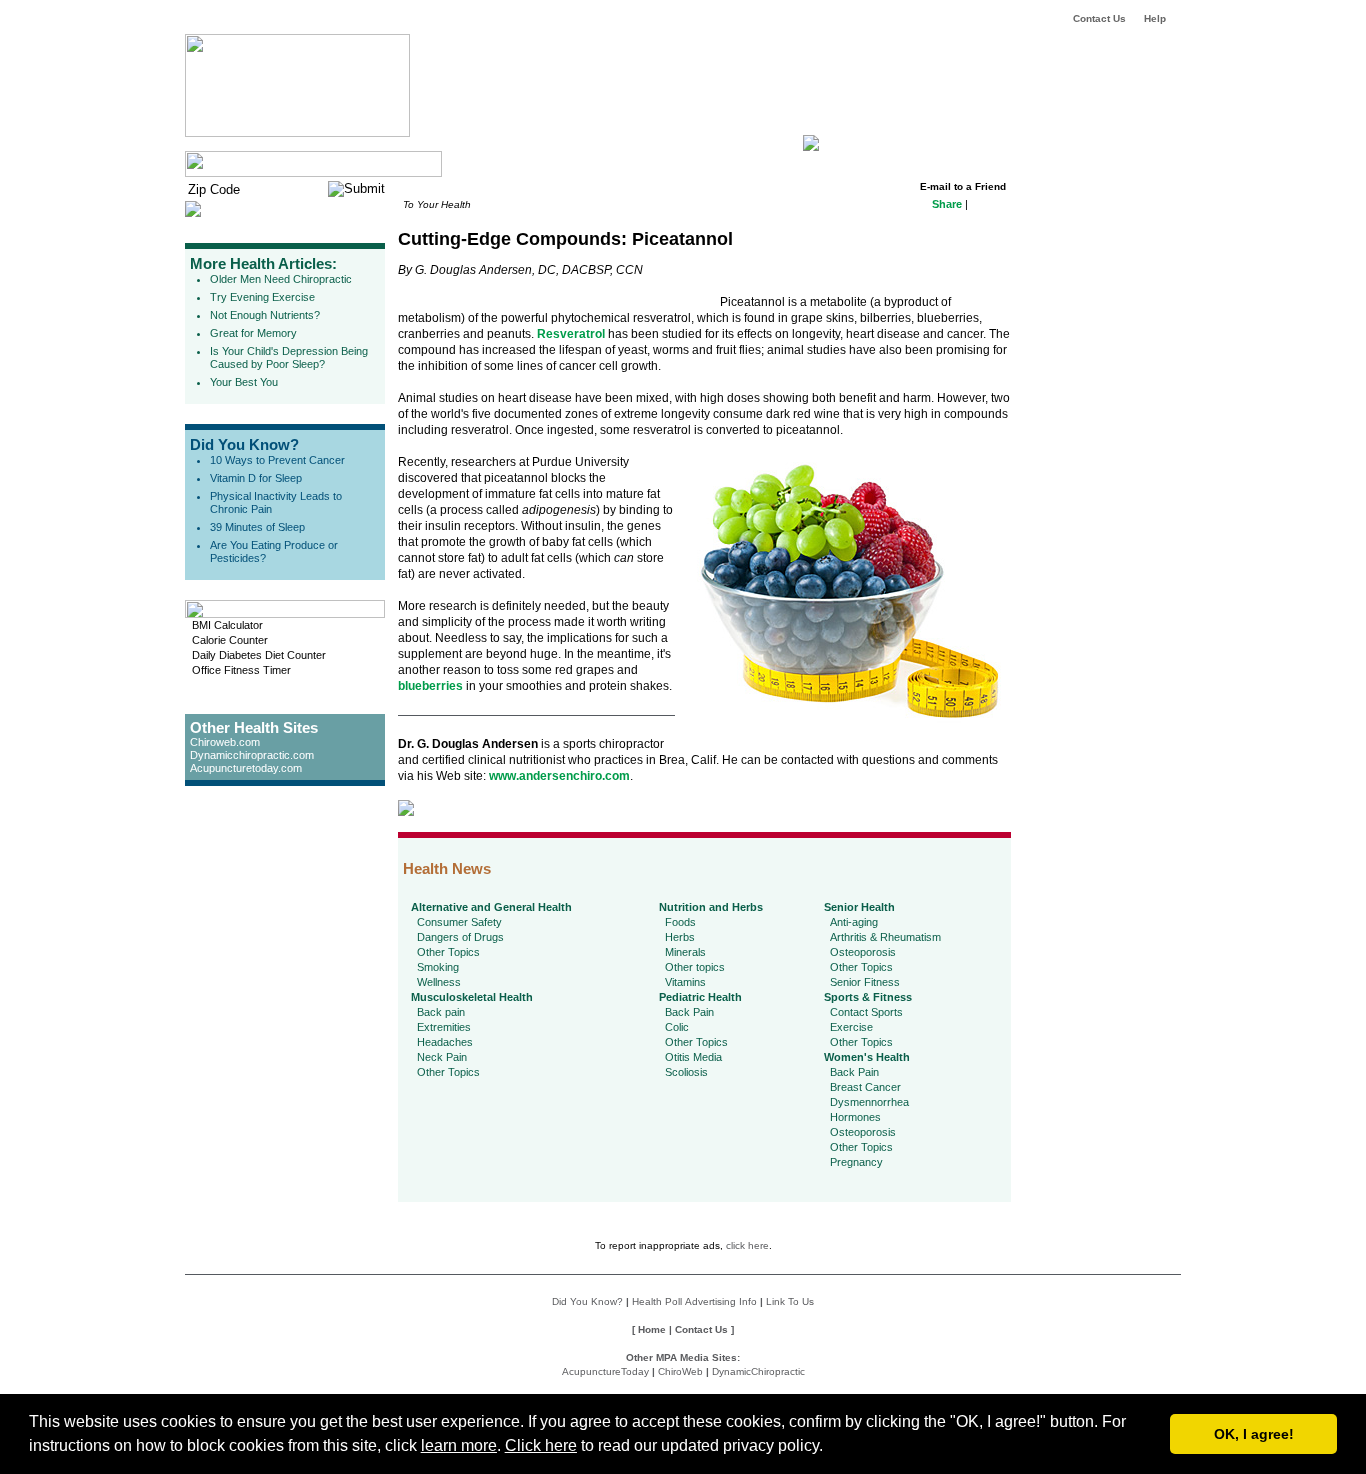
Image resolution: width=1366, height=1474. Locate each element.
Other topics (695, 967)
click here (747, 1245)
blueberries (430, 686)
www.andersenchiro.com (559, 776)
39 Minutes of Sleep (257, 527)
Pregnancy (856, 1162)
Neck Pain (442, 1057)
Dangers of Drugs (460, 937)
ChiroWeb (680, 1371)
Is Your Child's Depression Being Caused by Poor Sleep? (289, 357)
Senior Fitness (865, 982)
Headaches (445, 1042)
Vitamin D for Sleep (256, 478)
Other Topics (448, 952)
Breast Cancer (865, 1087)
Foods (680, 922)
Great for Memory (253, 333)
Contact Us (1099, 18)
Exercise (851, 1027)
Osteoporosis (863, 952)
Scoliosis (686, 1072)
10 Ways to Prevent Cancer (277, 460)
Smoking (438, 967)
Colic (677, 1027)
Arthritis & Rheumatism (885, 937)
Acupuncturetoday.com (246, 768)
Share (947, 204)
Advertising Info (721, 1301)
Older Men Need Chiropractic (281, 279)
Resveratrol (571, 334)
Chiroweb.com (225, 742)
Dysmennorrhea (869, 1102)
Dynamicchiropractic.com (252, 755)
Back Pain (689, 1012)
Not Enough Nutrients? (265, 315)
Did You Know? (244, 444)
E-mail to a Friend (963, 186)
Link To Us (790, 1301)
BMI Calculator (227, 625)
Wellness (439, 982)
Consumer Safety (459, 922)
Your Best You (244, 382)
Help (1155, 18)
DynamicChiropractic (758, 1371)
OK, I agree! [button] (1254, 1434)
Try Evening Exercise (262, 297)
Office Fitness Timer (241, 670)
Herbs (680, 937)
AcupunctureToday (605, 1371)
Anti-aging (854, 922)
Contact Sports (866, 1012)
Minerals (685, 952)
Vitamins (685, 982)
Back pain (441, 1012)
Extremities (444, 1027)
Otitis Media (693, 1057)
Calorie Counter (230, 640)
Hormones (855, 1117)
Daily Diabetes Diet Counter (259, 655)
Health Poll (657, 1301)
